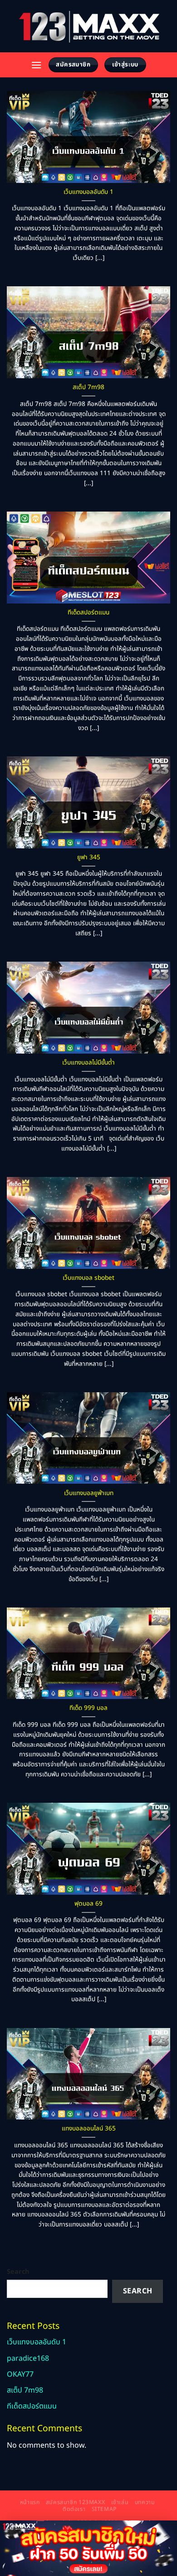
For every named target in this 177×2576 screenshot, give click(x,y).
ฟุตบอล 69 (88, 1904)
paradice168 (28, 2358)
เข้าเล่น (120, 2502)
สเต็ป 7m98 (88, 388)
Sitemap (104, 2509)
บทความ (145, 2502)
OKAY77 (20, 2374)
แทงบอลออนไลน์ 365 (89, 2129)
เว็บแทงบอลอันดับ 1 (88, 193)
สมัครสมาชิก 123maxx (75, 2502)
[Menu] (36, 65)
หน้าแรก (30, 2502)
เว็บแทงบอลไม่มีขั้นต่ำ (88, 1063)
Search (18, 2272)
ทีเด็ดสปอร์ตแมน (88, 613)
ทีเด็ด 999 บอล (88, 1709)
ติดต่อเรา (74, 2509)
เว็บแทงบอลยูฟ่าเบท (89, 1494)
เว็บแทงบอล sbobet (88, 1278)
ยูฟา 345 (89, 858)
